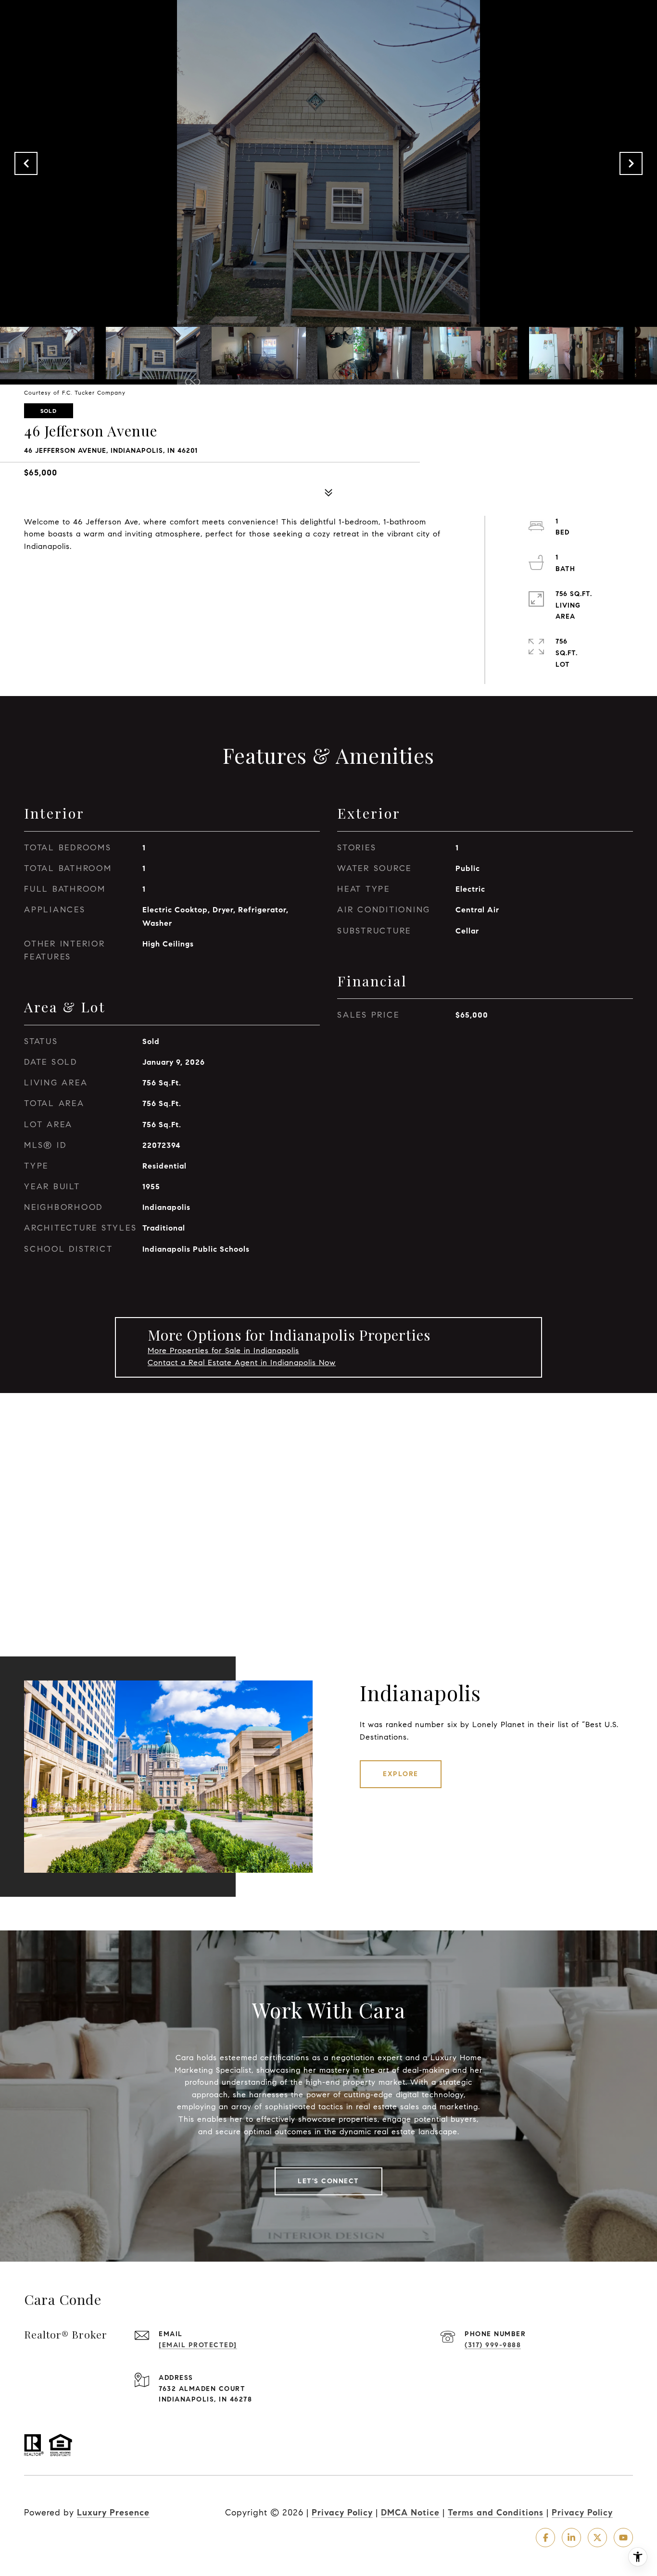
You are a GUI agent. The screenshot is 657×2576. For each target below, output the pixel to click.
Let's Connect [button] (328, 2181)
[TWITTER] (597, 2538)
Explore (401, 1774)
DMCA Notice (410, 2513)
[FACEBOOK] (545, 2538)
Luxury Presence (113, 2513)
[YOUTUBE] (623, 2538)
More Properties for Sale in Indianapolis (223, 1350)
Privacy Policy (342, 2513)
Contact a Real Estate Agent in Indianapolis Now (242, 1363)
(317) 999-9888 (493, 2345)
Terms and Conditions (496, 2513)
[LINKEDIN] (571, 2538)
